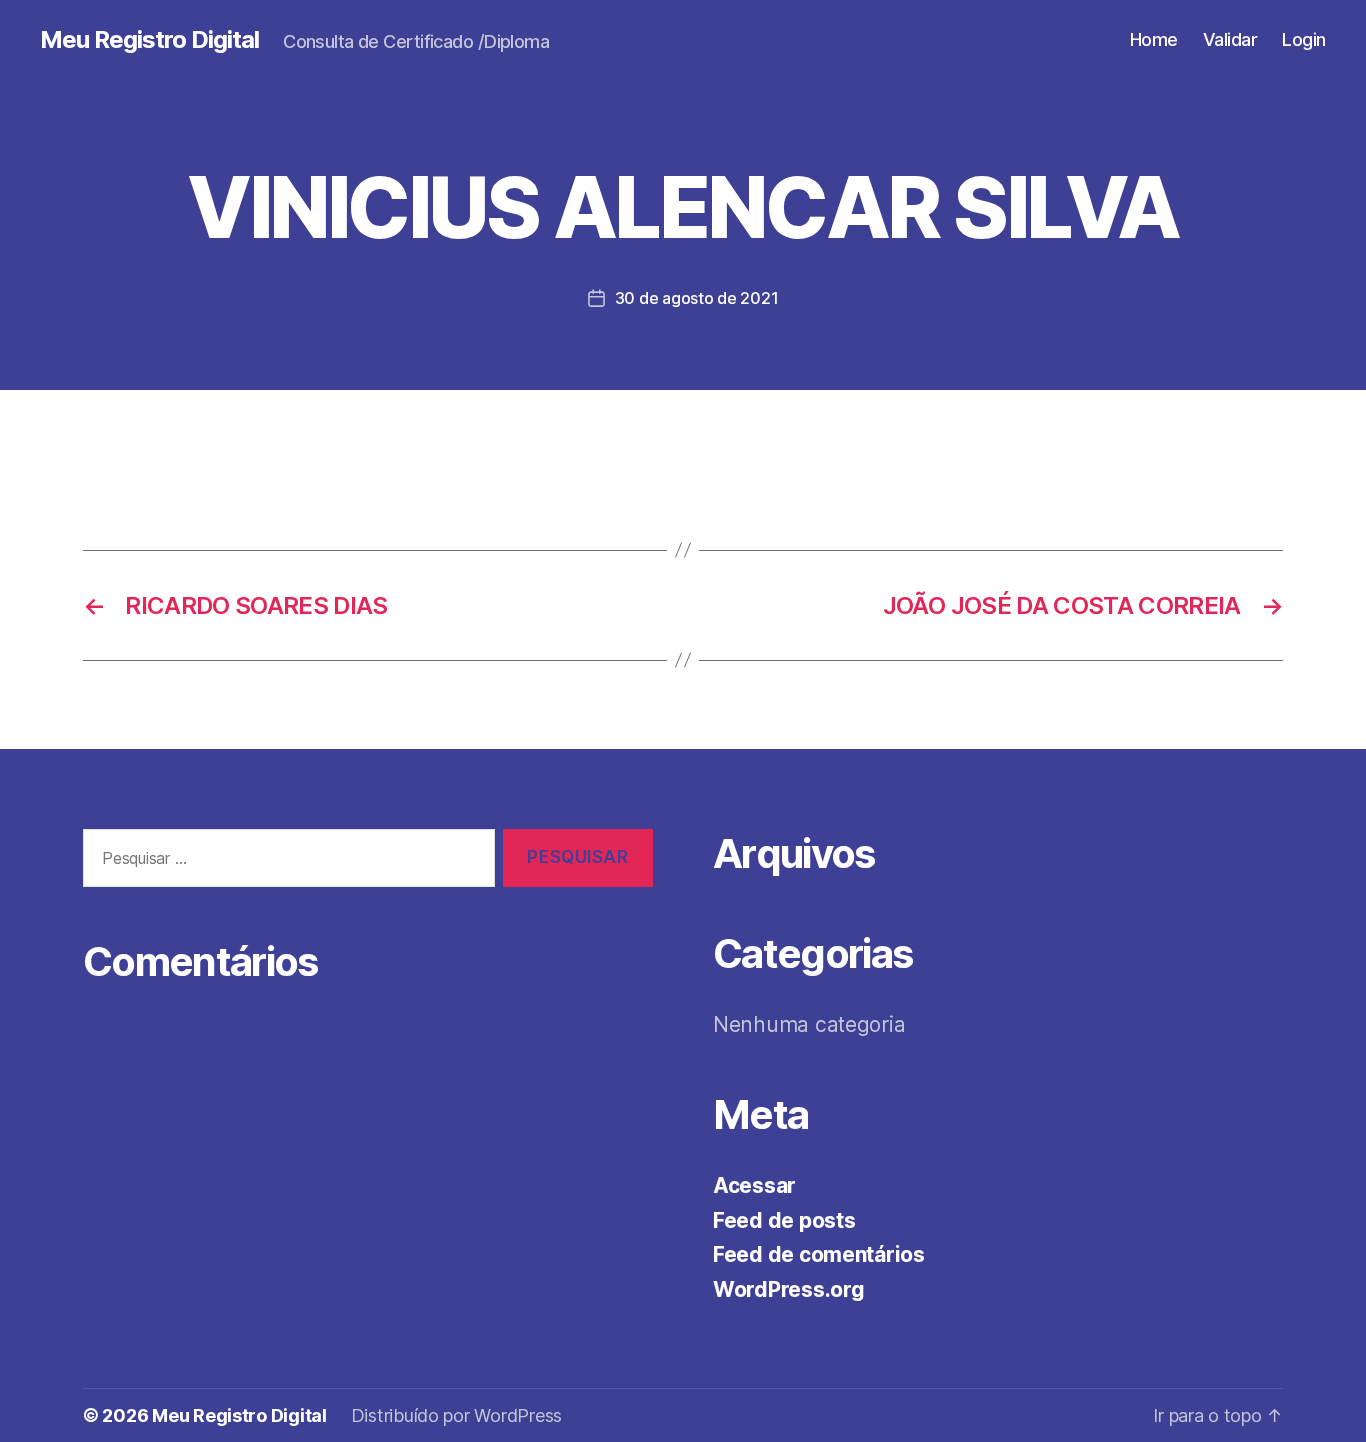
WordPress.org (789, 1289)
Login (1304, 39)
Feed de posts (784, 1220)
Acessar (754, 1185)
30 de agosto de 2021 (697, 298)
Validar (1230, 39)
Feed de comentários (819, 1254)
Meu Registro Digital (149, 40)
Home (1154, 39)
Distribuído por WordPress (456, 1415)
